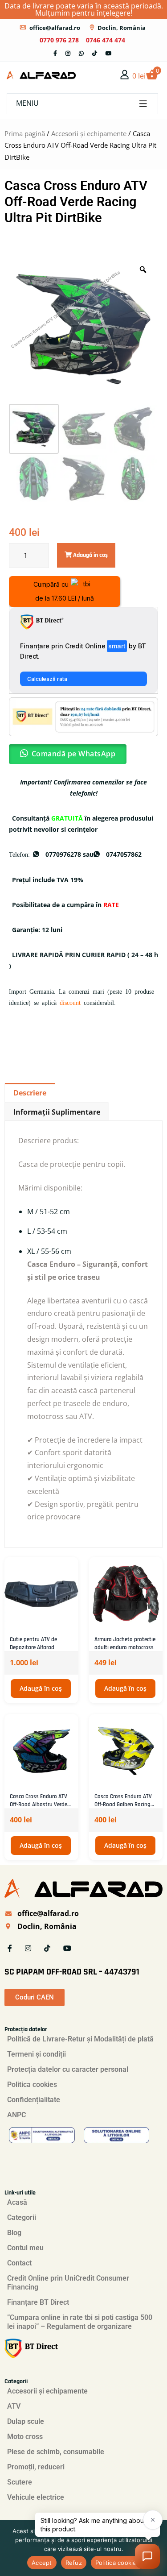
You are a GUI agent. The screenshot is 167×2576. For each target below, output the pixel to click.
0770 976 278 (59, 40)
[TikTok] (95, 53)
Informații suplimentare (57, 1112)
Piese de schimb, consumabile (56, 2452)
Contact (19, 2263)
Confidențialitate (34, 2100)
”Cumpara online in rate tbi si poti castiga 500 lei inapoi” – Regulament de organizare (80, 2322)
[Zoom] (143, 270)
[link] (125, 75)
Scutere (20, 2482)
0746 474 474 (106, 40)
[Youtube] (109, 53)
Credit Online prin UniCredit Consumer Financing (68, 2283)
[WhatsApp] (81, 53)
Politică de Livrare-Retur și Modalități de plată (80, 2039)
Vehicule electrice (36, 2497)
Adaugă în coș (41, 1688)
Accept (42, 2563)
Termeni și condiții (37, 2054)
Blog (14, 2233)
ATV (14, 2406)
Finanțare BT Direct (38, 2302)
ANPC (16, 2115)
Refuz (74, 2563)
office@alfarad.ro (55, 28)
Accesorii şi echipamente (89, 133)
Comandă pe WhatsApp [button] (74, 754)
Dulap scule (26, 2421)
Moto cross (25, 2437)
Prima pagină (25, 133)
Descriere (30, 1093)
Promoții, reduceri (36, 2467)
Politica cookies (32, 2084)
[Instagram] (68, 53)
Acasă (17, 2202)
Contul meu (25, 2248)
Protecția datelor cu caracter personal (68, 2069)
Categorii (22, 2217)
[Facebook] (55, 53)
